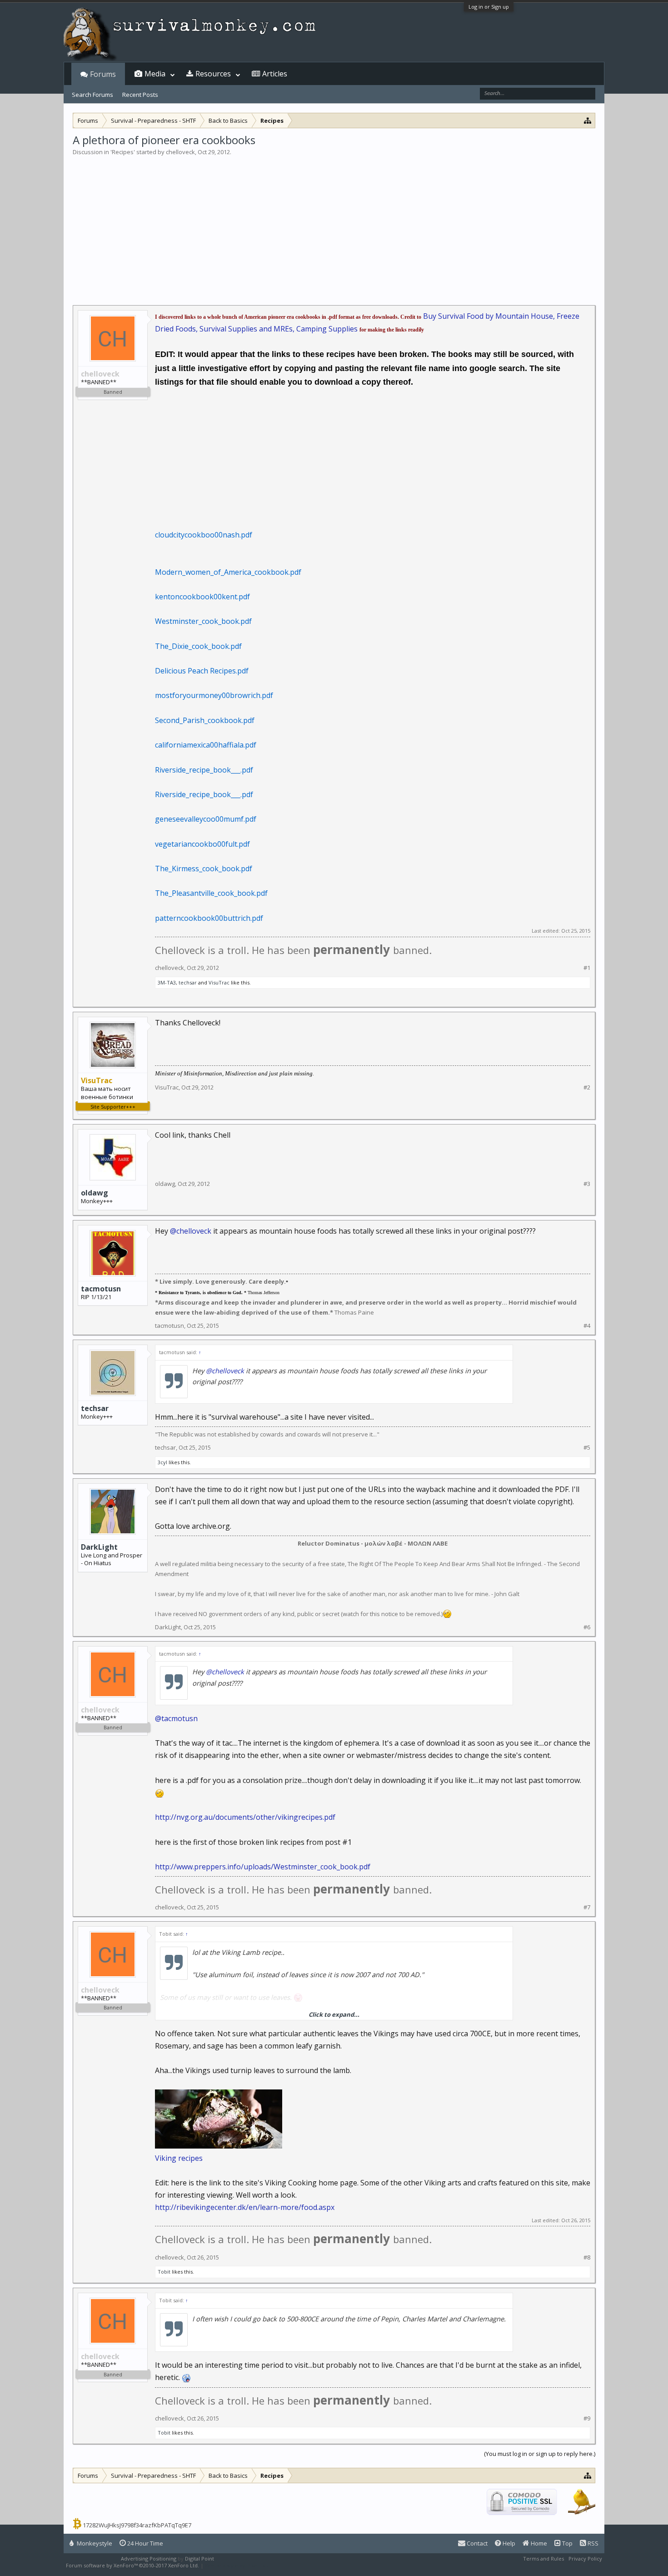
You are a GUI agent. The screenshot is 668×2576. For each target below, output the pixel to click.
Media (155, 74)
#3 (587, 1184)
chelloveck (180, 152)
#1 (587, 968)
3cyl (162, 1462)
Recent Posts (140, 95)
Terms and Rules (543, 2558)
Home (538, 2543)
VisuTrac (219, 982)
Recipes (123, 152)
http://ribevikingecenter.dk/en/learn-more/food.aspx (245, 2207)
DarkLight (99, 1547)
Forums (103, 74)
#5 (587, 1448)
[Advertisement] (334, 225)
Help (508, 2543)
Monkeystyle (94, 2543)
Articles (275, 74)
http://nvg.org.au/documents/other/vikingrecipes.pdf (245, 1817)
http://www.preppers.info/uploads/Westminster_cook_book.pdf (263, 1867)
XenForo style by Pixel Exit (237, 2565)
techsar (188, 982)
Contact (476, 2543)
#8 (587, 2257)
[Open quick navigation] (588, 120)
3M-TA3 (167, 982)
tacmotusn (101, 1289)
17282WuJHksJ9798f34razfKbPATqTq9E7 (137, 2525)
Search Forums (92, 95)
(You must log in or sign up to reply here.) (540, 2454)
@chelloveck (191, 1231)
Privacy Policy (585, 2558)
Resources (213, 74)
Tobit (164, 2272)
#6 (587, 1627)
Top (567, 2543)
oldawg (95, 1193)
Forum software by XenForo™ (132, 2565)
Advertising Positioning (149, 2558)
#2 (587, 1087)
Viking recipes (179, 2158)
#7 (587, 1907)
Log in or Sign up (489, 7)
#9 (587, 2418)
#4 (587, 1326)
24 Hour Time (145, 2543)
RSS (592, 2543)
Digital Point (199, 2558)
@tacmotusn (176, 1718)
